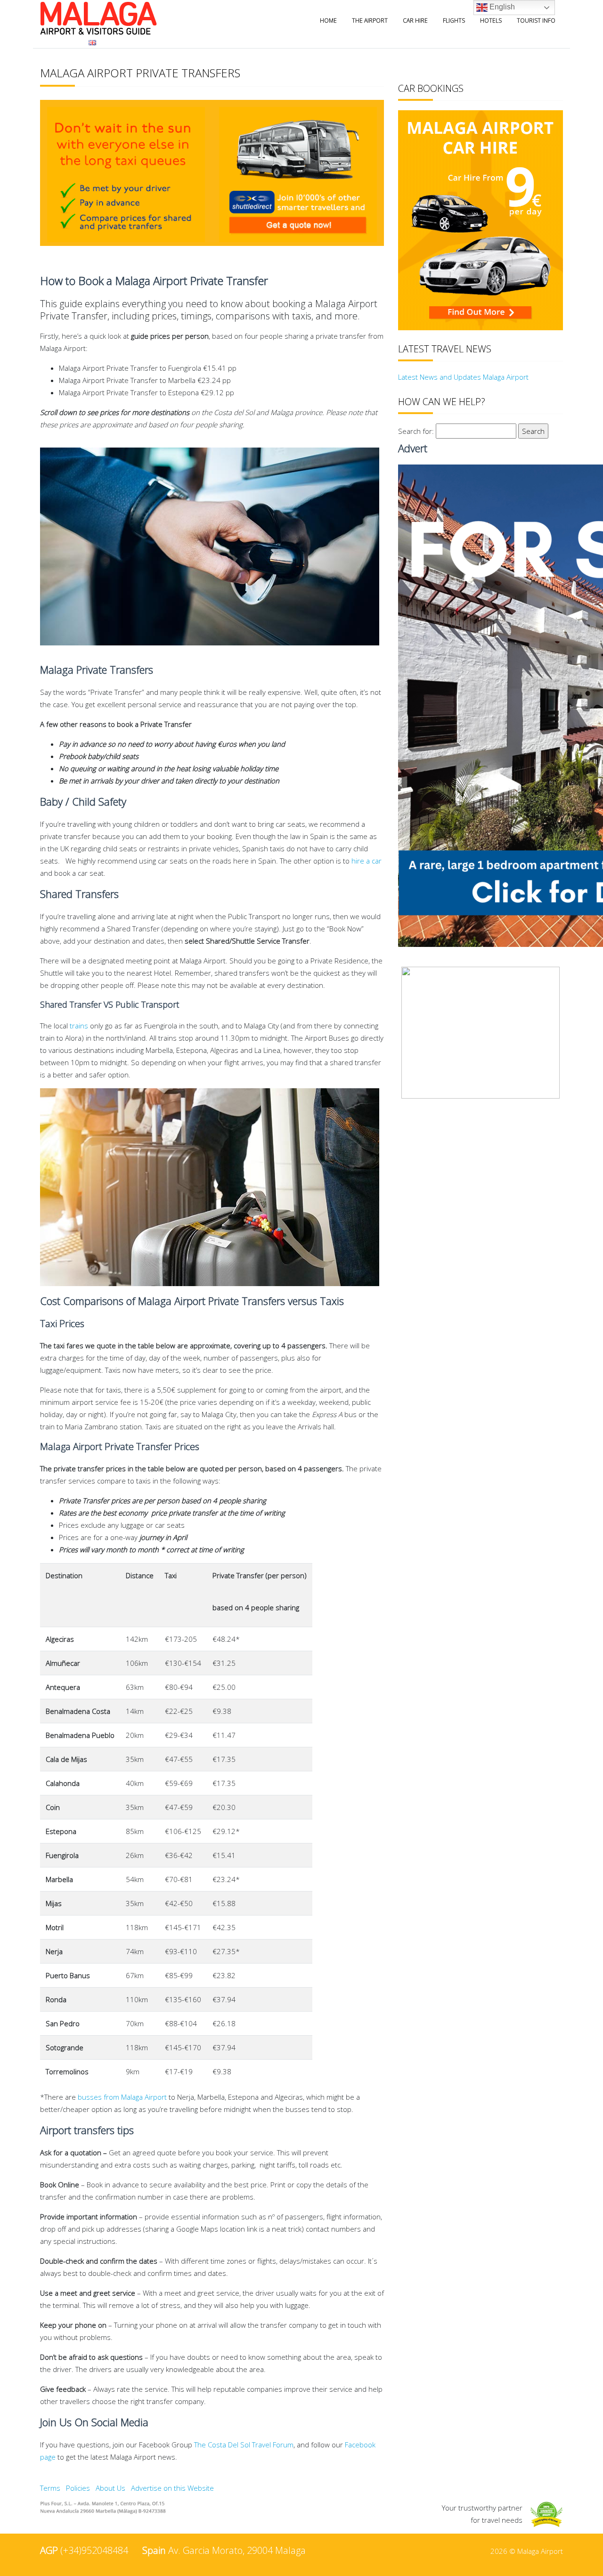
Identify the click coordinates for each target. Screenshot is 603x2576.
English (501, 7)
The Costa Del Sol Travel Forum (244, 2445)
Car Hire (415, 20)
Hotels (491, 20)
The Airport (370, 20)
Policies (78, 2488)
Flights (454, 20)
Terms (50, 2488)
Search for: (416, 431)
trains (79, 1026)
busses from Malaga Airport (122, 2097)
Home (328, 20)
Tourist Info (536, 20)
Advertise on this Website (172, 2488)
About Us (110, 2488)
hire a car (367, 861)
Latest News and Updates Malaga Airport (463, 377)
